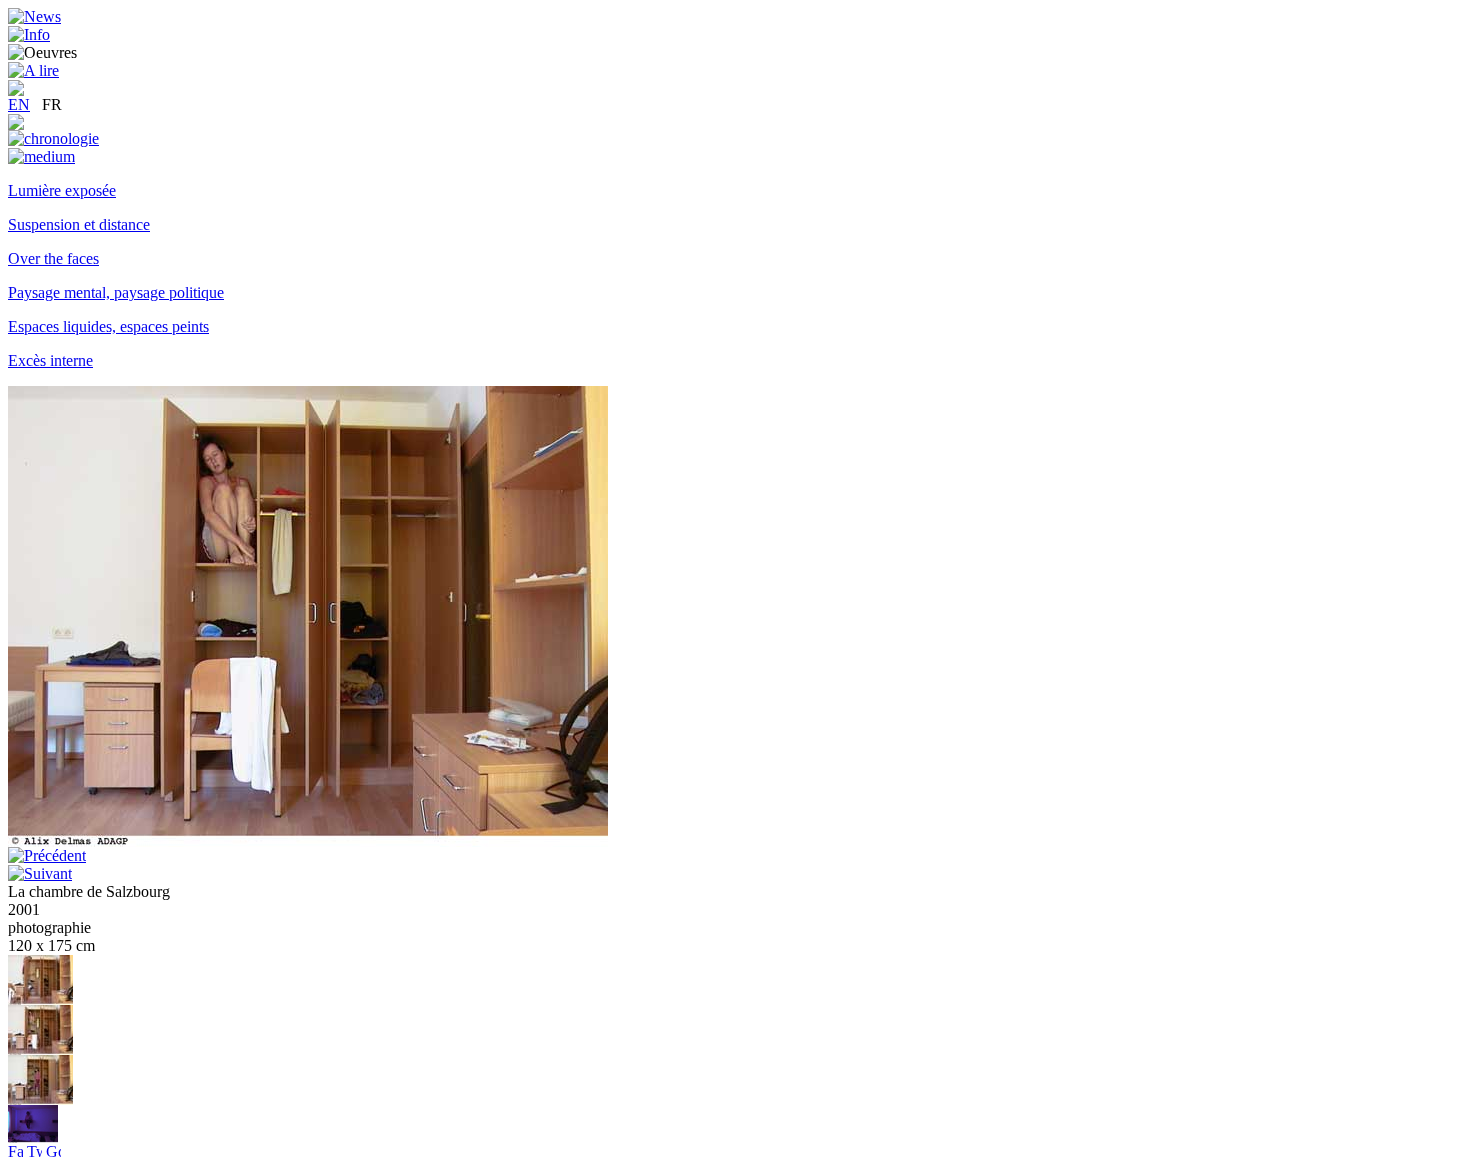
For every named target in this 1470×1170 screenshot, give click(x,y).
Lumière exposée (62, 190)
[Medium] (41, 156)
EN (19, 104)
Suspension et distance (79, 224)
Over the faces (53, 258)
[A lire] (33, 70)
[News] (34, 16)
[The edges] (33, 1137)
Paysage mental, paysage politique (116, 292)
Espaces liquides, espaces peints (108, 326)
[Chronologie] (53, 138)
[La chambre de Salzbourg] (40, 999)
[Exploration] (16, 124)
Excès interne (50, 360)
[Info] (29, 34)
